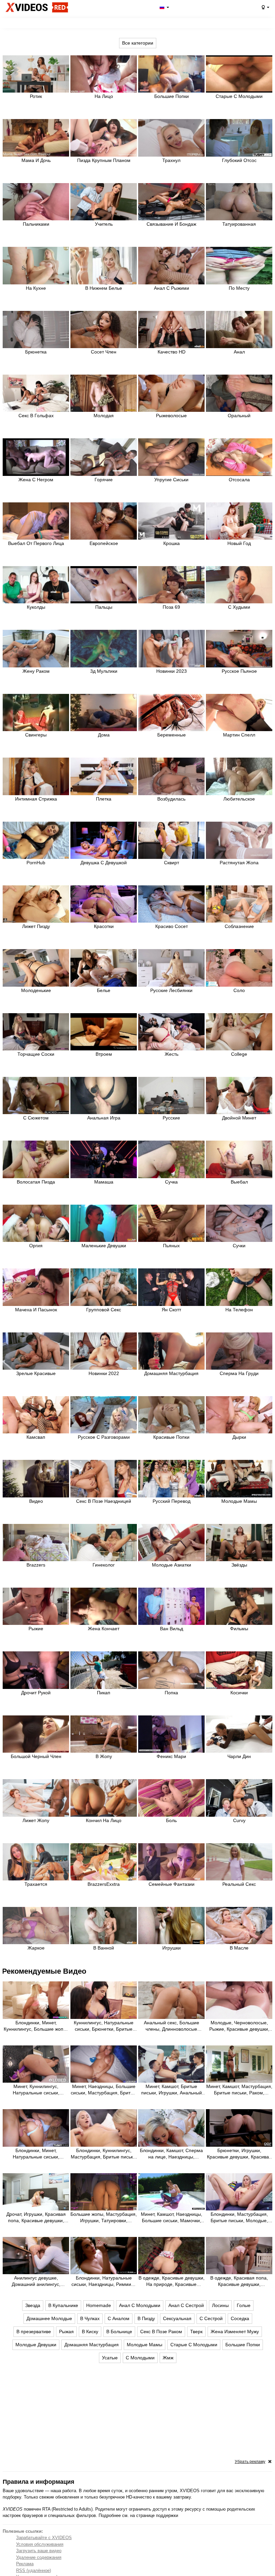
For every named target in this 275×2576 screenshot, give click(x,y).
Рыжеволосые (171, 416)
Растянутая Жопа (239, 863)
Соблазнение (239, 926)
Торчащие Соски (36, 1054)
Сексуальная (177, 2318)
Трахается (36, 1884)
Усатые (110, 2358)
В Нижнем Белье (104, 288)
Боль (171, 1820)
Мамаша (104, 1182)
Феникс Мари (171, 1756)
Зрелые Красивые (36, 1373)
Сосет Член (104, 352)
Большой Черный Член (36, 1756)
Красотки (104, 926)
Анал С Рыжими (172, 288)
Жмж (168, 2358)
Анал (239, 352)
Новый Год (239, 543)
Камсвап (36, 1437)
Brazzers (36, 1565)
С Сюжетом (36, 1118)
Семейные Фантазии (172, 1884)
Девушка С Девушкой (104, 863)
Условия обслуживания (40, 2544)
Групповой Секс (104, 1310)
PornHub (36, 863)
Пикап (104, 1693)
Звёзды (239, 1565)
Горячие (104, 480)
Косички (239, 1693)
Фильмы (239, 1629)
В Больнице (119, 2332)
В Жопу (104, 1756)
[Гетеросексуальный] (265, 7)
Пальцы (104, 607)
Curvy (239, 1820)
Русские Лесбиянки (171, 990)
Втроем (104, 1054)
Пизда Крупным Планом (104, 160)
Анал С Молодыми (140, 2305)
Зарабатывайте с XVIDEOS (44, 2538)
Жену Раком (36, 671)
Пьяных (171, 1246)
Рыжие (36, 1629)
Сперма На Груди (239, 1373)
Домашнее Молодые (49, 2318)
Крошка (172, 543)
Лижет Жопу (36, 1820)
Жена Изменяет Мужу (235, 2332)
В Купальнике (63, 2305)
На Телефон (239, 1310)
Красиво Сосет (172, 926)
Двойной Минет (239, 1118)
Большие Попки (172, 96)
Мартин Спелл (239, 735)
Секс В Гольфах (36, 416)
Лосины (220, 2305)
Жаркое (36, 1948)
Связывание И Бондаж (171, 224)
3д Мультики (104, 671)
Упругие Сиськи (171, 480)
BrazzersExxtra (104, 1884)
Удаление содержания (39, 2557)
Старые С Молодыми (239, 96)
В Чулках (90, 2318)
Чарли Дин (239, 1756)
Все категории (138, 43)
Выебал (239, 1182)
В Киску (90, 2332)
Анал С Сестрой (186, 2305)
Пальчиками (36, 224)
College (239, 1054)
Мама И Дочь (36, 160)
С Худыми (239, 607)
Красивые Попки (171, 1437)
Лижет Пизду (36, 926)
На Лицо (104, 96)
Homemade (99, 2305)
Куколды (36, 607)
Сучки (239, 1246)
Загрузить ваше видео (39, 2551)
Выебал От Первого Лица (36, 543)
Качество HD (172, 352)
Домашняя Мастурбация (171, 1373)
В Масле (239, 1948)
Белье (104, 990)
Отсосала (239, 480)
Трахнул (171, 160)
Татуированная (239, 224)
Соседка (240, 2318)
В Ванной (104, 1948)
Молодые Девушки (36, 2345)
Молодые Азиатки (172, 1565)
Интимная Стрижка (36, 799)
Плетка (104, 799)
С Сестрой (211, 2318)
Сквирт (172, 863)
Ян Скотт (171, 1310)
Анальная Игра (104, 1118)
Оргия (36, 1246)
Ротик (36, 96)
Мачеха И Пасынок (36, 1310)
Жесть (172, 1054)
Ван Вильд (172, 1629)
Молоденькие (36, 990)
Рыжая (66, 2332)
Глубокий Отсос (239, 160)
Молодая (104, 416)
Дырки (239, 1437)
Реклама (25, 2564)
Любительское (239, 799)
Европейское (104, 543)
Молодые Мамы (239, 1501)
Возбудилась (171, 799)
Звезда (33, 2305)
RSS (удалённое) (34, 2570)
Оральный (239, 416)
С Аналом (119, 2318)
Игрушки (172, 1948)
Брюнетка (36, 352)
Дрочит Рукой (36, 1693)
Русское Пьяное (239, 671)
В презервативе (34, 2332)
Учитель (104, 224)
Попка (171, 1693)
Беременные (172, 735)
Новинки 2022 (104, 1373)
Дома (104, 735)
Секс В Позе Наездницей (104, 1501)
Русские (171, 1118)
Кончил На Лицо (104, 1820)
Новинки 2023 (172, 671)
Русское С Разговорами (104, 1437)
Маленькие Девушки (104, 1246)
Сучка (171, 1182)
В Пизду (146, 2318)
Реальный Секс (239, 1884)
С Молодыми (140, 2358)
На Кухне (36, 288)
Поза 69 (171, 607)
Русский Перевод (172, 1501)
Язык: (164, 7)
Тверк (196, 2332)
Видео (36, 1501)
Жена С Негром (36, 480)
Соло (239, 990)
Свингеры (36, 735)
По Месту (239, 288)
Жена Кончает (104, 1629)
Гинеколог (104, 1565)
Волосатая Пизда (36, 1182)
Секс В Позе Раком (161, 2332)
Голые (244, 2305)
